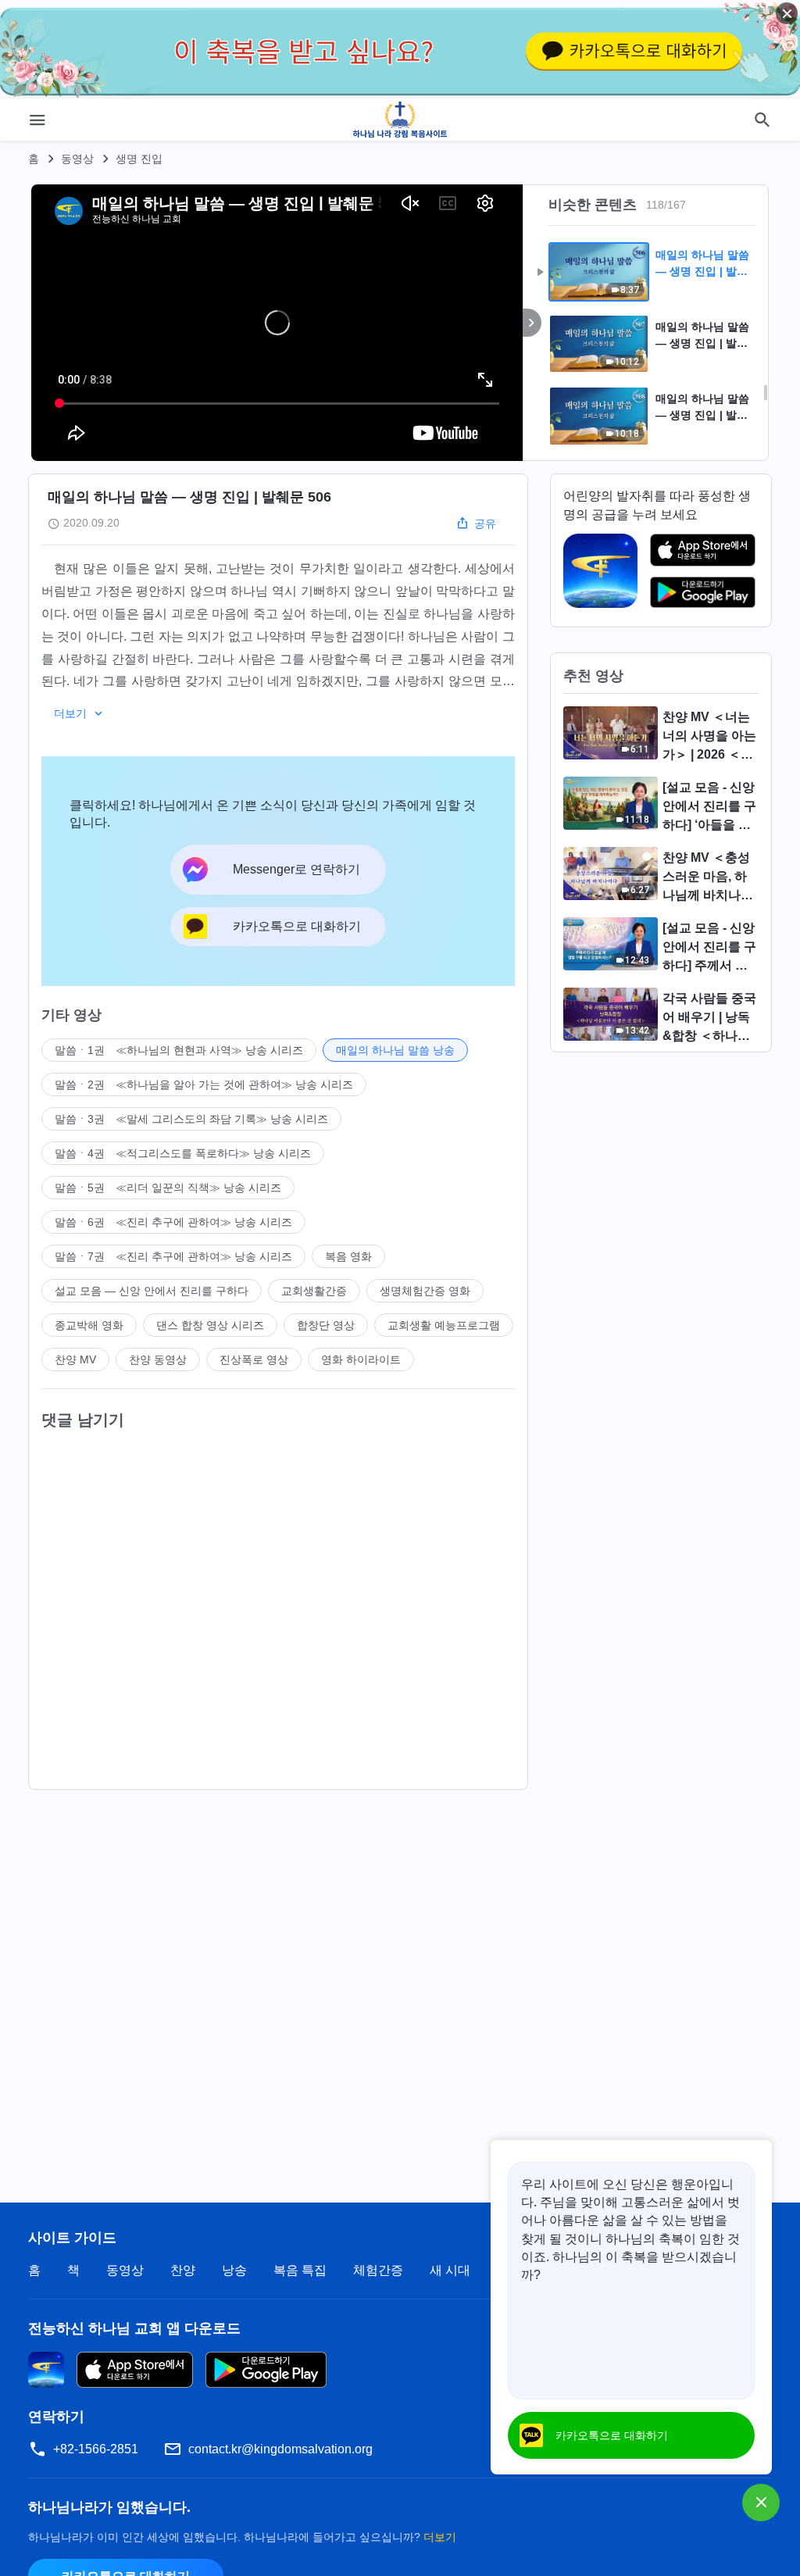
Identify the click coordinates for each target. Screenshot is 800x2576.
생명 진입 (139, 159)
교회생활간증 (314, 1291)
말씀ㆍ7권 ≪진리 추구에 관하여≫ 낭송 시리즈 (173, 1256)
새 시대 (450, 2270)
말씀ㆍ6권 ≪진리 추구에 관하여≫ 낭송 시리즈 (173, 1222)
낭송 (234, 2270)
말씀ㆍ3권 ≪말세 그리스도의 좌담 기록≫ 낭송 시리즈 (191, 1119)
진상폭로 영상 (254, 1359)
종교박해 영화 (89, 1325)
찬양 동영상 (158, 1359)
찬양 (183, 2270)
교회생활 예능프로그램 (444, 1325)
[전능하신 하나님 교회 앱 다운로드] (46, 2369)
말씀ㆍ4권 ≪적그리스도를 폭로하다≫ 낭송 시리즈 (183, 1153)
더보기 (440, 2537)
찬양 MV (75, 1359)
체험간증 (378, 2270)
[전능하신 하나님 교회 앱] (600, 570)
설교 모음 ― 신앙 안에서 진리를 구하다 (152, 1291)
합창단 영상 (326, 1325)
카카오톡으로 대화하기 (612, 2435)
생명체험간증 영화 (425, 1291)
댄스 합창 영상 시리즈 (210, 1325)
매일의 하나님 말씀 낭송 (395, 1050)
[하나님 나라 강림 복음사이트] (400, 120)
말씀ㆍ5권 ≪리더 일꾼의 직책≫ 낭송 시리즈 (168, 1188)
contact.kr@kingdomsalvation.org (280, 2449)
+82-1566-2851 (96, 2449)
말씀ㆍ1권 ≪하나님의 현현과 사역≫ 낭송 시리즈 (179, 1050)
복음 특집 (300, 2270)
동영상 (77, 159)
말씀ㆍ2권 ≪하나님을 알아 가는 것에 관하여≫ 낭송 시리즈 (204, 1084)
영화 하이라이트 (361, 1359)
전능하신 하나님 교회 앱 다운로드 (134, 2328)
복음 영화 (348, 1256)
